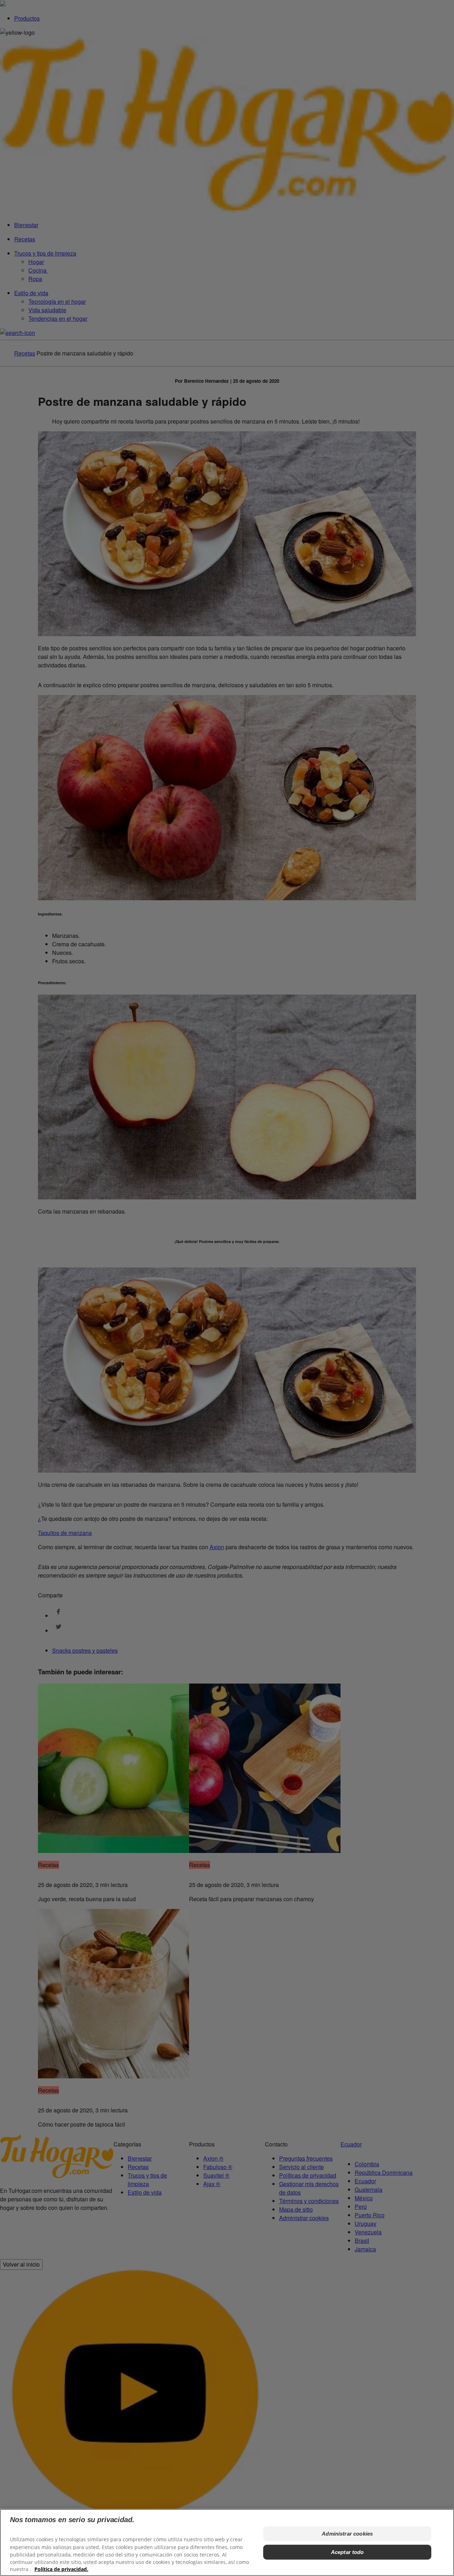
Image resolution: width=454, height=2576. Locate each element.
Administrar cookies (347, 2534)
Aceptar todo (347, 2552)
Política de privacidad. (61, 2569)
